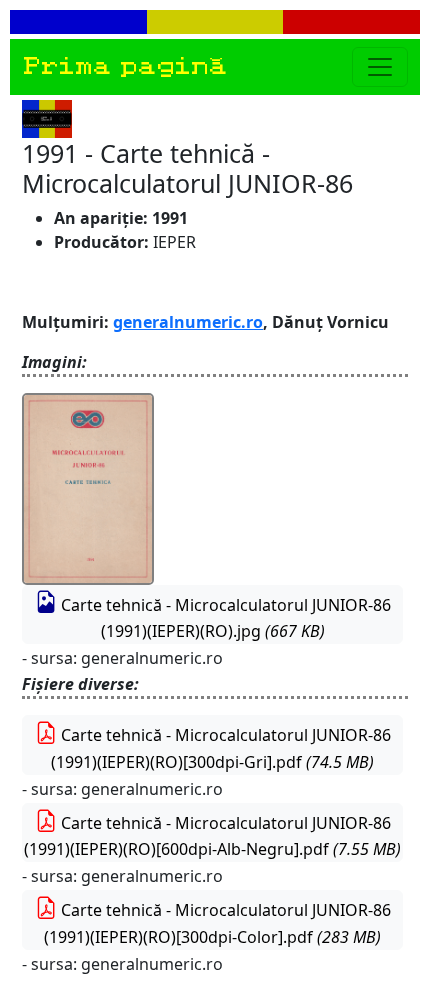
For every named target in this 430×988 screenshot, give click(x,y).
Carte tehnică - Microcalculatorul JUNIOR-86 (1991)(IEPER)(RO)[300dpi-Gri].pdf (221, 748)
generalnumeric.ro (188, 322)
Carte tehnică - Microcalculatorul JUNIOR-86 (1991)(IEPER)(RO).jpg (224, 618)
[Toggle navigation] (380, 67)
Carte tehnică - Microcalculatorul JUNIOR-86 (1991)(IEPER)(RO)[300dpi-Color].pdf (217, 923)
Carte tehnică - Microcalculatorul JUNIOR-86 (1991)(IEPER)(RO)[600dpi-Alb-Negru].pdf (212, 836)
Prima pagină (124, 67)
